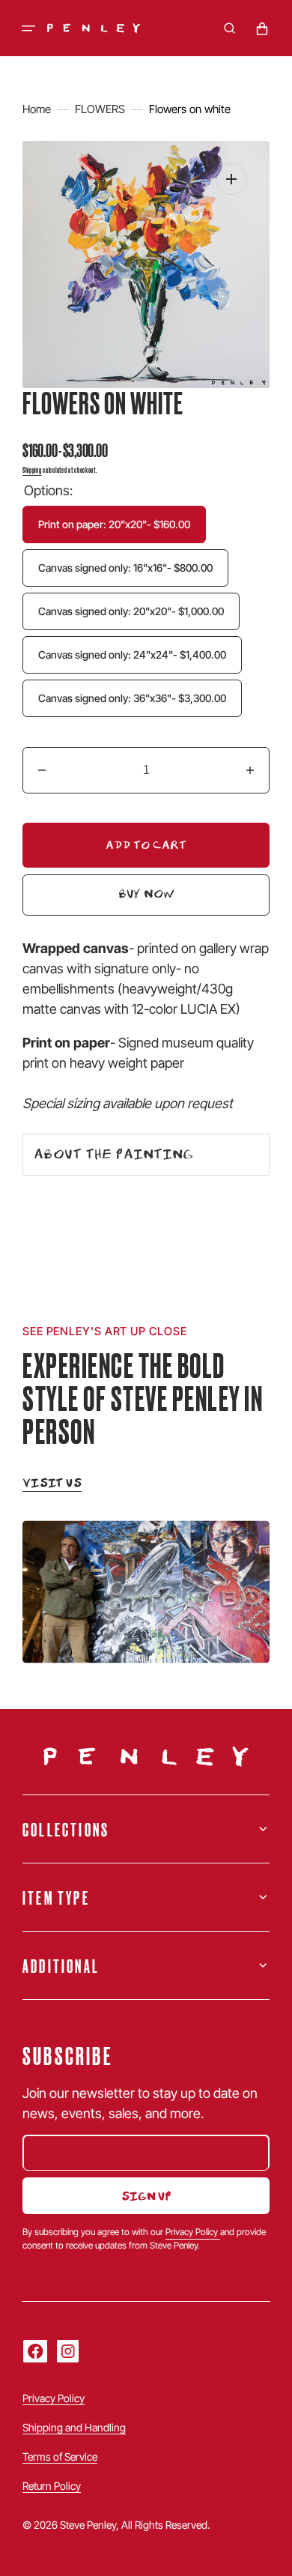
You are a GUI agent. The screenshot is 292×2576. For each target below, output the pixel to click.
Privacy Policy (193, 2232)
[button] (28, 28)
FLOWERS (100, 109)
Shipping (32, 469)
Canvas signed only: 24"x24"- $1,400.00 (140, 661)
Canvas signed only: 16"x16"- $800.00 (133, 574)
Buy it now (75, 897)
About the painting (113, 1154)
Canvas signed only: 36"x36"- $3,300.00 (140, 704)
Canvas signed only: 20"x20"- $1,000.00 (139, 617)
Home (37, 109)
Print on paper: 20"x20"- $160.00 (122, 530)
